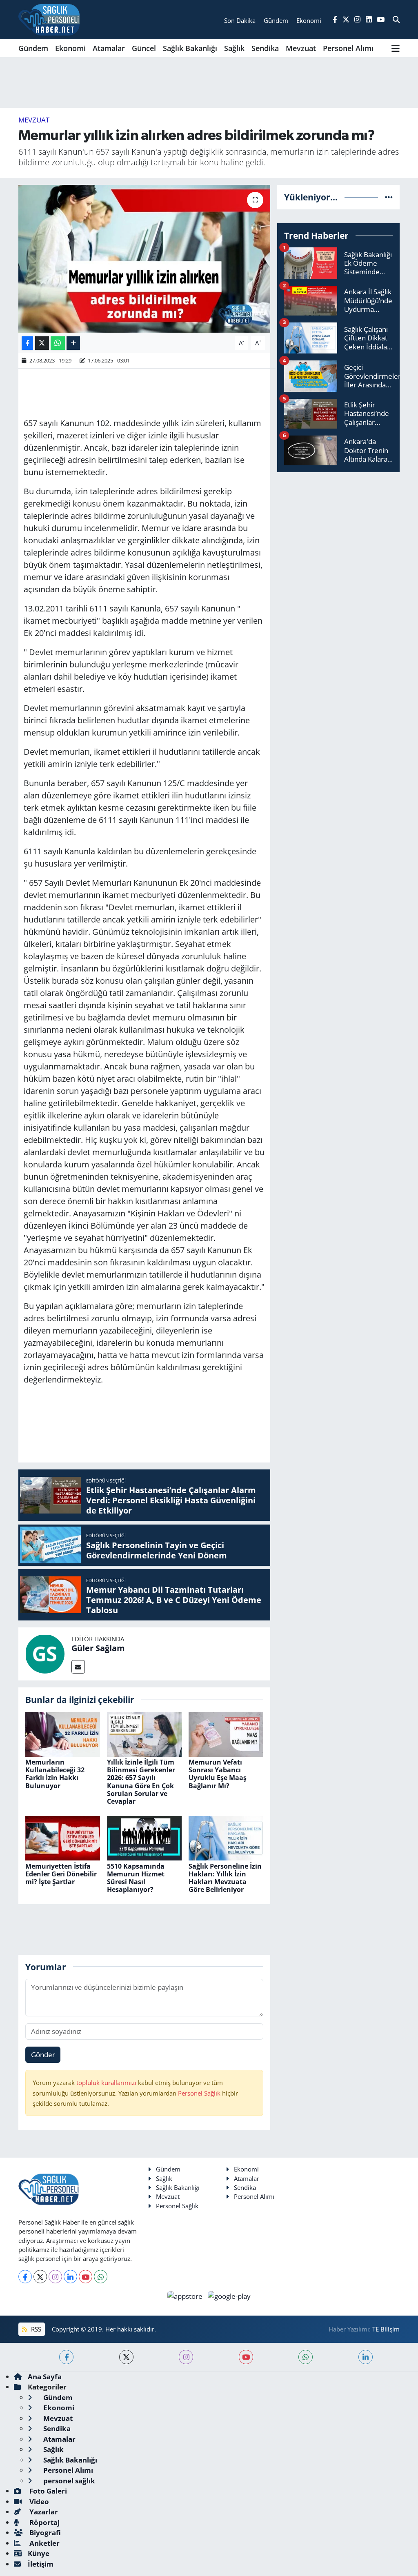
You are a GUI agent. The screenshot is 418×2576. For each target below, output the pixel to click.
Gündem (33, 48)
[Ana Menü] (396, 48)
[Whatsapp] (101, 2277)
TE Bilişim (386, 2329)
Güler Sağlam (98, 1648)
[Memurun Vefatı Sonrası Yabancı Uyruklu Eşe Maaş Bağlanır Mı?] (226, 1733)
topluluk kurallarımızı (107, 2083)
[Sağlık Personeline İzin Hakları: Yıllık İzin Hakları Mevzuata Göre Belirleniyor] (226, 1837)
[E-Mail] (78, 1667)
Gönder (43, 2055)
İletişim (41, 2564)
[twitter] (126, 2357)
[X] (40, 2277)
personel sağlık (68, 2481)
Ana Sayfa (45, 2377)
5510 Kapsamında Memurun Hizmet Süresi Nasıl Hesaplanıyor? (136, 1878)
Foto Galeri (47, 2491)
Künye (39, 2553)
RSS (35, 2329)
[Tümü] (389, 197)
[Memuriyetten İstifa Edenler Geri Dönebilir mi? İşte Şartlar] (63, 1837)
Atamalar (109, 48)
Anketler (44, 2543)
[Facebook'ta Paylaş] (27, 343)
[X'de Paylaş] (42, 343)
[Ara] (396, 20)
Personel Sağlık (199, 2093)
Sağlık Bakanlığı (190, 48)
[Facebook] (25, 2277)
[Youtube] (86, 2277)
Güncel (144, 48)
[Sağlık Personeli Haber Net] (49, 20)
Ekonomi (70, 48)
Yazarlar (43, 2512)
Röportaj (44, 2522)
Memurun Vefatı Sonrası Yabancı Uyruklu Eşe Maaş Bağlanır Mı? (218, 1774)
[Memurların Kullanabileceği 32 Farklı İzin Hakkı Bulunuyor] (63, 1733)
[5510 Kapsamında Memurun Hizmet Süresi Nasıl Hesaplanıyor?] (144, 1837)
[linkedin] (366, 2357)
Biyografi (44, 2533)
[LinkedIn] (70, 2277)
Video (38, 2502)
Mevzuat (301, 48)
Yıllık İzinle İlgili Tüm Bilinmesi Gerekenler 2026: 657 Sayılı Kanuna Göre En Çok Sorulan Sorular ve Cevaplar (141, 1782)
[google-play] (229, 2295)
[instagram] (186, 2357)
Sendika (265, 48)
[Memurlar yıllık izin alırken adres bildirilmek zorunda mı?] (144, 259)
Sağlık (234, 48)
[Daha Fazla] (73, 343)
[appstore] (186, 2295)
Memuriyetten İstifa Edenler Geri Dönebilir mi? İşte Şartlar (61, 1874)
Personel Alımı (348, 48)
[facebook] (66, 2357)
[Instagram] (55, 2277)
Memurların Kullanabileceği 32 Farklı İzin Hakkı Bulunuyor (55, 1774)
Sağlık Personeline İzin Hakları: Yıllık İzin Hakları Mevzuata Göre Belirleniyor (225, 1878)
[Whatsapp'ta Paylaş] (58, 343)
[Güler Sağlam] (45, 1653)
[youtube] (246, 2357)
